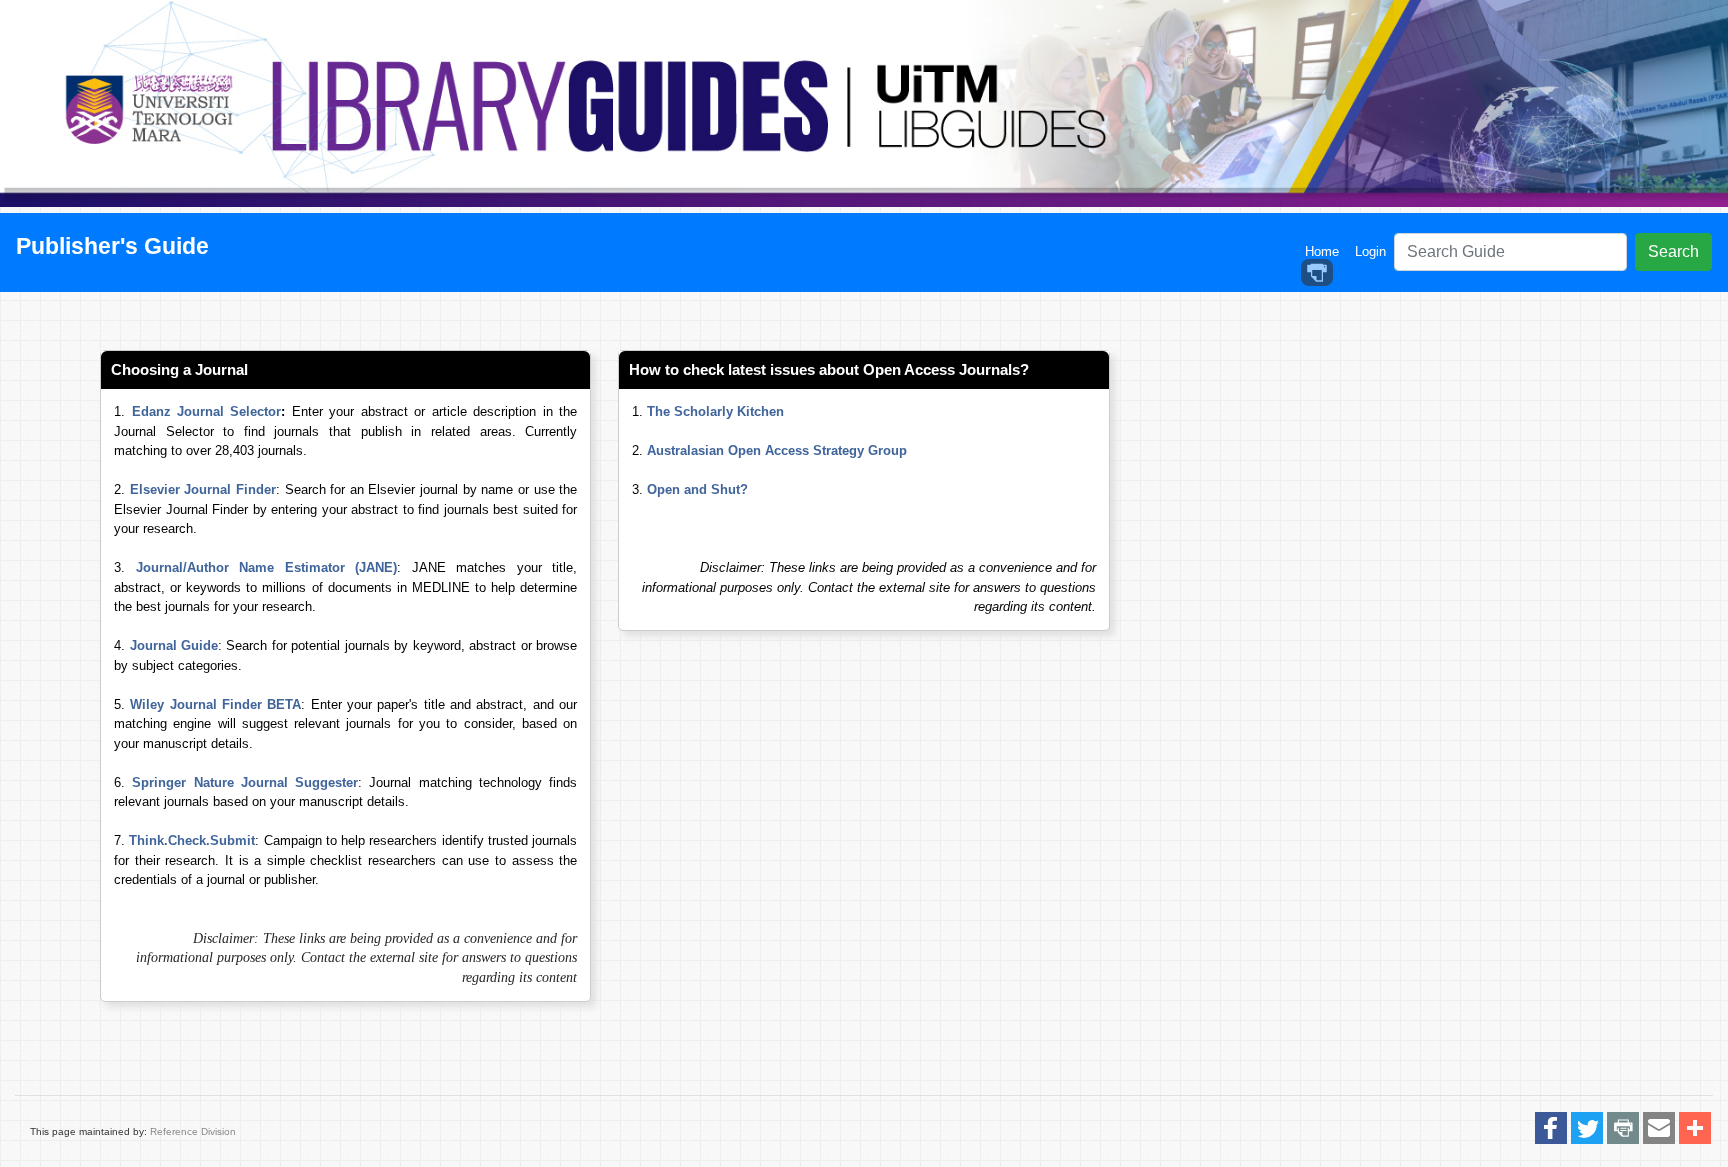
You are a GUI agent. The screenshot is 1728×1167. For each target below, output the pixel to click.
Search (1673, 251)
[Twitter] (1587, 1129)
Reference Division (193, 1131)
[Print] (1623, 1129)
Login (1370, 251)
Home (1326, 251)
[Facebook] (1551, 1129)
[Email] (1659, 1129)
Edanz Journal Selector (207, 411)
